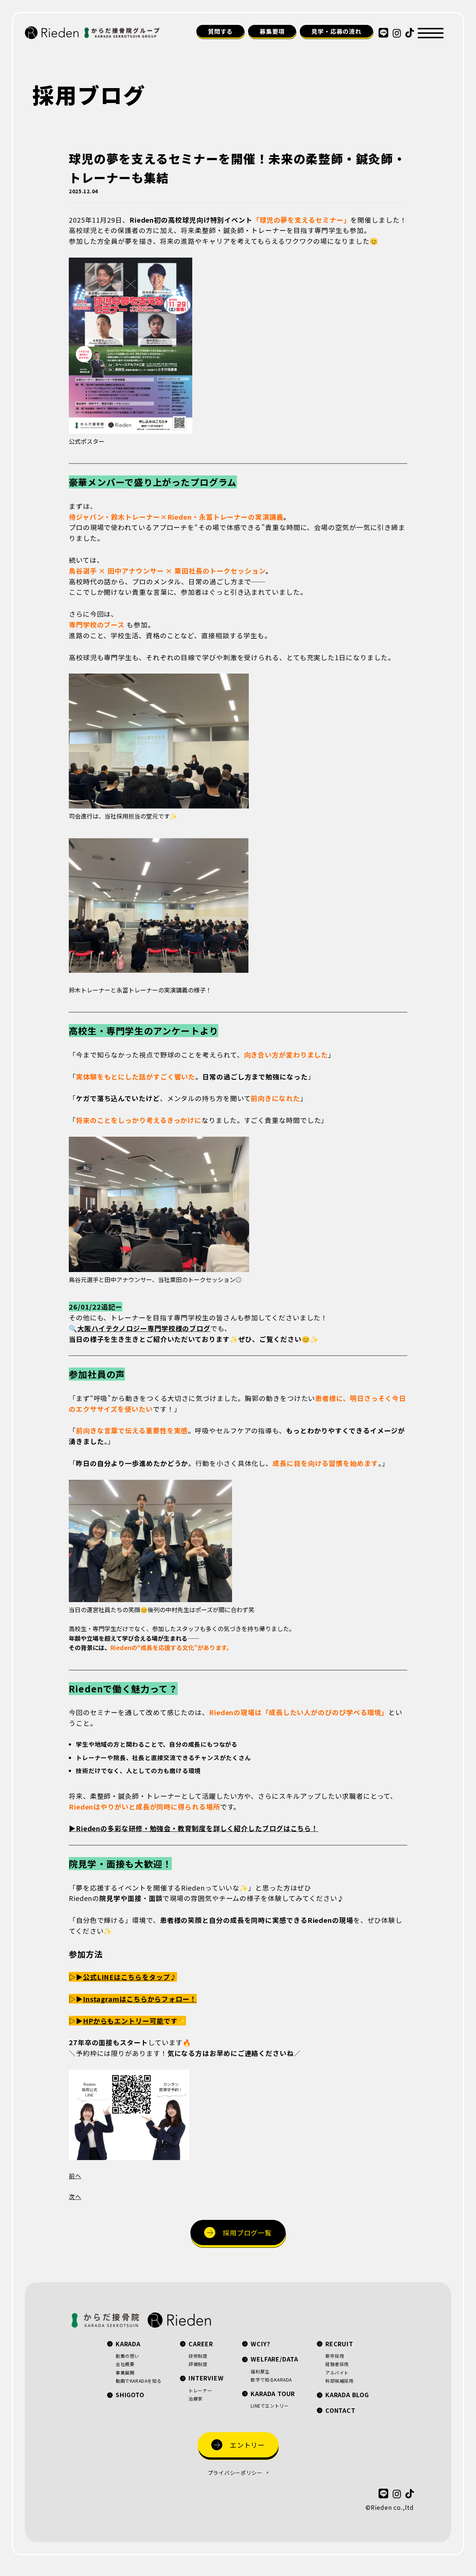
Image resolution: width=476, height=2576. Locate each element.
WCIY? (260, 2344)
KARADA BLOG (347, 2395)
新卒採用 (335, 2356)
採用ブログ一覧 (247, 2233)
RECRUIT (339, 2344)
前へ (75, 2176)
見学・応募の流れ (336, 31)
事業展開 (125, 2372)
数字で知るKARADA (271, 2380)
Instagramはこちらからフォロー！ (140, 1999)
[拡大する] (183, 267)
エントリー (247, 2445)
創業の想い (127, 2356)
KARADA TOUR (273, 2393)
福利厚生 (260, 2371)
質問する (220, 31)
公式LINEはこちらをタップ (127, 1977)
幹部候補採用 (340, 2381)
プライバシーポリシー (235, 2473)
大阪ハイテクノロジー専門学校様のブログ (144, 1328)
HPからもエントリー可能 (123, 2021)
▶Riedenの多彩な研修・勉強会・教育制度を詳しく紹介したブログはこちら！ (194, 1828)
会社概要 (125, 2364)
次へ (75, 2196)
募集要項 (272, 31)
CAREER (201, 2344)
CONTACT (340, 2410)
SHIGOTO (130, 2395)
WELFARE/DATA (274, 2359)
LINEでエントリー (270, 2406)
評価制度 (198, 2364)
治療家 (196, 2399)
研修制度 (198, 2356)
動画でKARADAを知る (139, 2381)
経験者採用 (337, 2364)
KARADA (128, 2344)
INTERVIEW (206, 2378)
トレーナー (200, 2390)
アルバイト (337, 2372)
